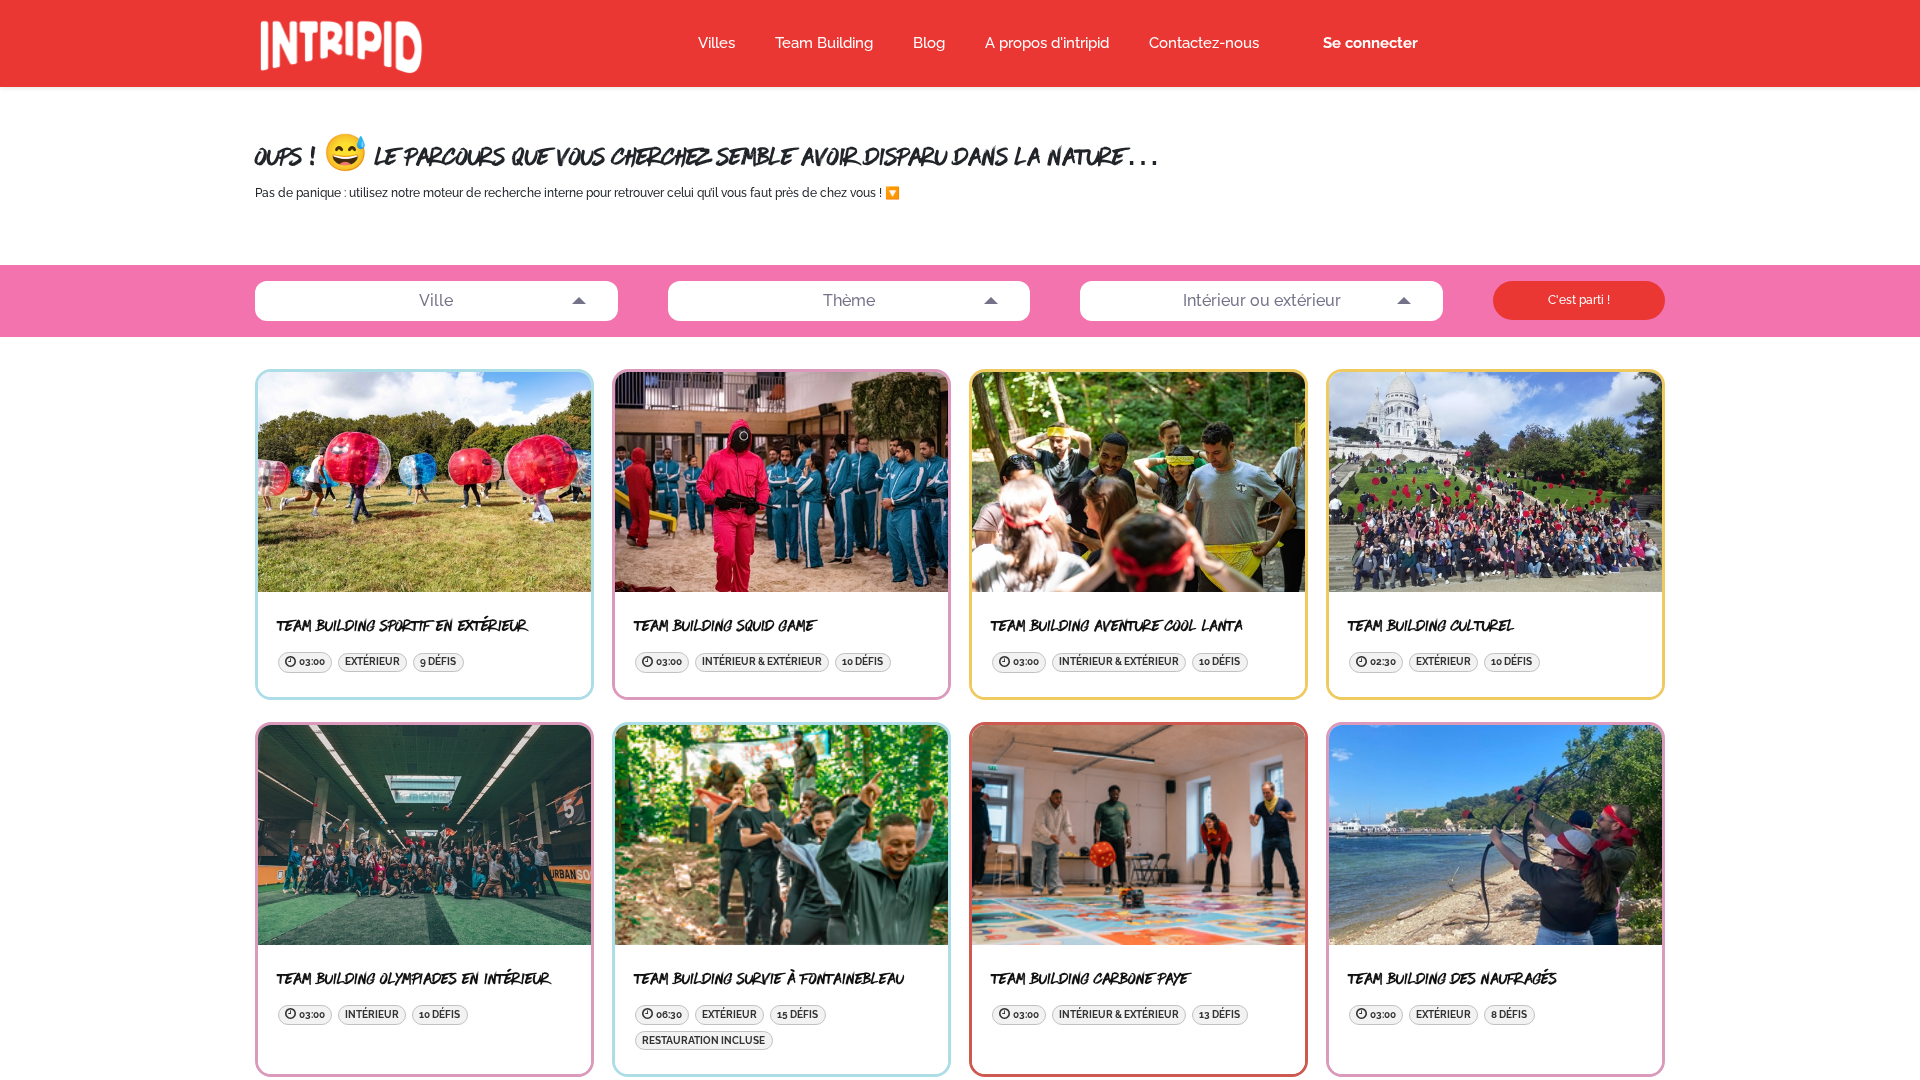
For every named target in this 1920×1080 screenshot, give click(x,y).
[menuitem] (929, 44)
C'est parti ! (1579, 300)
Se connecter (1370, 43)
